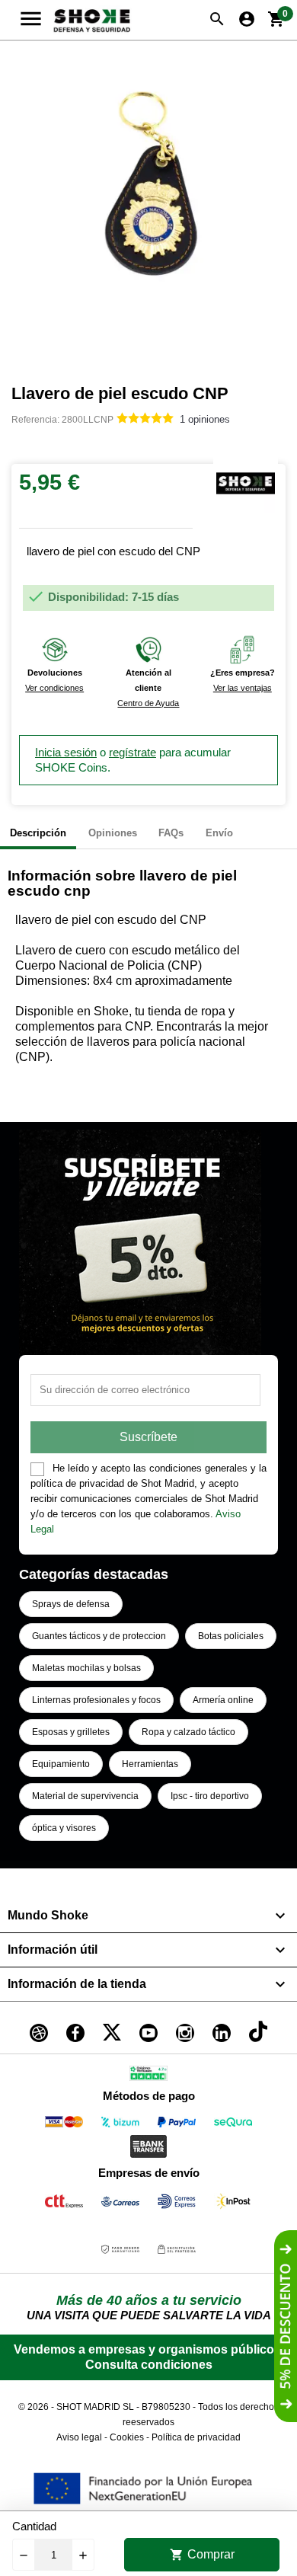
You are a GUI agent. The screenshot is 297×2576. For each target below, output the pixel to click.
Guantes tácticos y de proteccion (99, 1636)
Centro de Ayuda (148, 703)
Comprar (202, 2555)
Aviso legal (79, 2437)
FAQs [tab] (171, 833)
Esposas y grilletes (71, 1732)
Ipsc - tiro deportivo (210, 1796)
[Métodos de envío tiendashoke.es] (64, 2204)
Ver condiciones (54, 688)
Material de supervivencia (85, 1796)
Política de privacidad (196, 2437)
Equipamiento (61, 1764)
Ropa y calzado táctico (188, 1732)
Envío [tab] (219, 833)
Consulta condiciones (149, 2365)
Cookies (127, 2437)
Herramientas (150, 1764)
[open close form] (286, 2326)
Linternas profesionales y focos (96, 1700)
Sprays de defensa (71, 1604)
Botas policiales (231, 1636)
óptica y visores (64, 1828)
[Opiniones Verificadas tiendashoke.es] (148, 2076)
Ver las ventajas (243, 688)
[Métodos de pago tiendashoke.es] (64, 2125)
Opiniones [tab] (113, 833)
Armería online (223, 1700)
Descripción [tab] (38, 833)
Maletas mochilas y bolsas (86, 1668)
